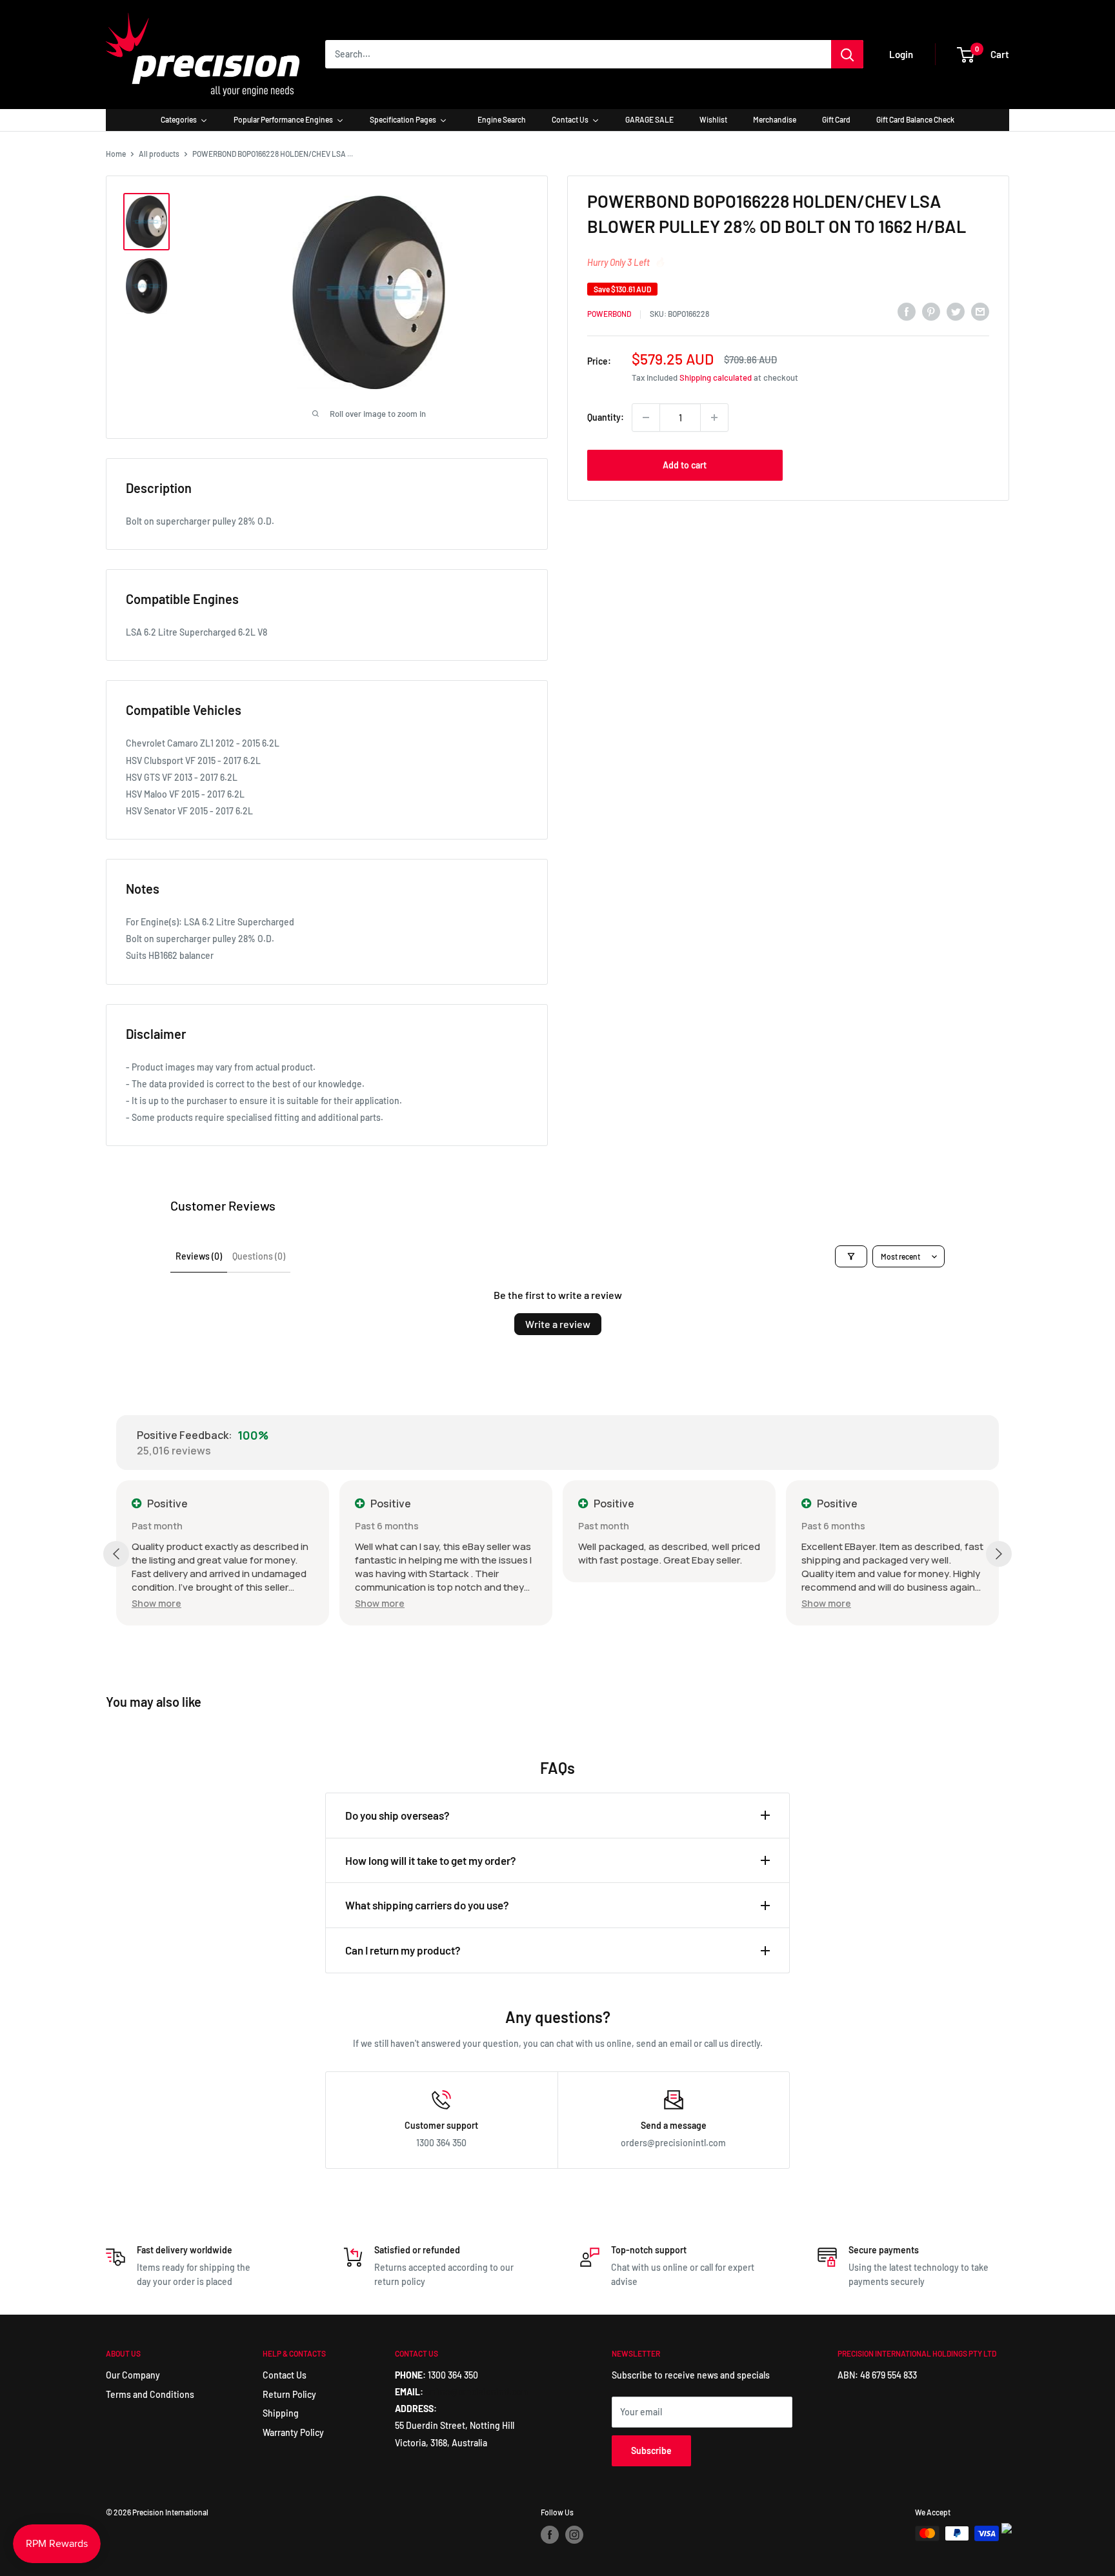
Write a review (558, 1324)
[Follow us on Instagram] (574, 2535)
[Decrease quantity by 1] (646, 418)
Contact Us (285, 2375)
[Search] (847, 54)
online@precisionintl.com (477, 2392)
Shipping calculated (716, 377)
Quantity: (606, 417)
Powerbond (609, 314)
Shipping (281, 2413)
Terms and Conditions (150, 2394)
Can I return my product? (403, 1950)
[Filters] (851, 1256)
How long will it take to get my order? (431, 1860)
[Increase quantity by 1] (714, 418)
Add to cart (685, 465)
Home (116, 154)
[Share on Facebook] (907, 312)
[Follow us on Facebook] (550, 2535)
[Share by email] (980, 312)
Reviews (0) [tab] (199, 1256)
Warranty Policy (293, 2432)
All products (159, 154)
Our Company (133, 2375)
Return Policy (289, 2394)
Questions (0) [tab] (259, 1256)
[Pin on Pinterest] (931, 312)
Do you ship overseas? (397, 1815)
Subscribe (651, 2450)
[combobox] (578, 54)
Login (901, 54)
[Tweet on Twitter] (956, 312)
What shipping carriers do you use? (427, 1905)
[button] (156, 1603)
